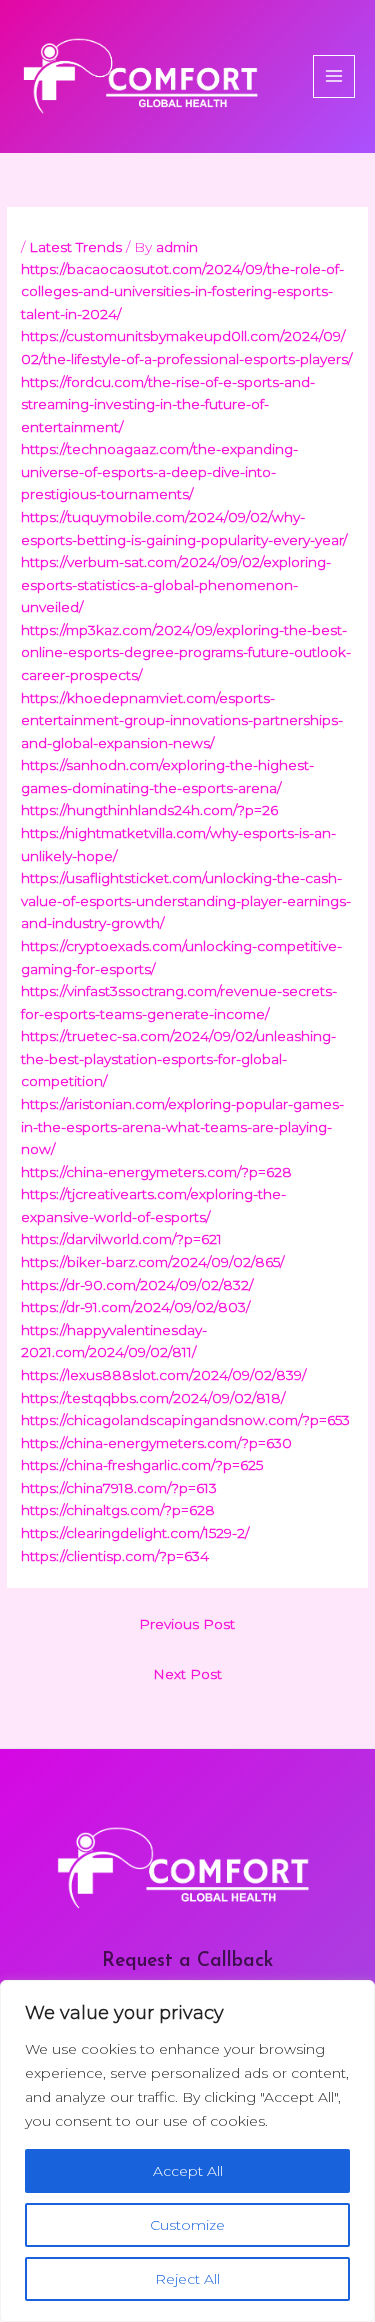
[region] (187, 2151)
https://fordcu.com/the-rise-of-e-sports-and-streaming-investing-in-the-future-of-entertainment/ (168, 404)
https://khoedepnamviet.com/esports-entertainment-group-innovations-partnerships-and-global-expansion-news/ (182, 720)
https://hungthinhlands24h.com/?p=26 (149, 810)
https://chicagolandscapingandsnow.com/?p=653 (185, 1420)
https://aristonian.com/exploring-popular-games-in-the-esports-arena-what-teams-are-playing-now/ (182, 1126)
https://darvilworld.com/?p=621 (121, 1239)
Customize (187, 2225)
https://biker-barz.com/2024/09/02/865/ (152, 1262)
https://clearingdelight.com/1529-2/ (135, 1533)
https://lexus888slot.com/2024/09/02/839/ (163, 1375)
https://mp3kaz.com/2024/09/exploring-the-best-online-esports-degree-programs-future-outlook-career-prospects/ (186, 652)
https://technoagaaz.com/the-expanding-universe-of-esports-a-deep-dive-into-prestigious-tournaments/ (159, 471)
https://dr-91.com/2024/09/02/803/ (135, 1307)
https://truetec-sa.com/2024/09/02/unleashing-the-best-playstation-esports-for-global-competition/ (178, 1058)
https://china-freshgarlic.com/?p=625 (142, 1465)
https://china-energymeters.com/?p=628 (156, 1172)
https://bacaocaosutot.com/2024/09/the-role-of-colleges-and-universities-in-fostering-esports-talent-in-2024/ (182, 291)
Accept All (188, 2171)
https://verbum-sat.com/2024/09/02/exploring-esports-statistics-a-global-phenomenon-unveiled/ (176, 584)
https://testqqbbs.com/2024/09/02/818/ (153, 1398)
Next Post (187, 1674)
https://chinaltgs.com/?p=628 (118, 1510)
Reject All (187, 2279)
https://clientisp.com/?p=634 (115, 1556)
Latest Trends (75, 247)
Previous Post (187, 1624)
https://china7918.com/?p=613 (119, 1488)
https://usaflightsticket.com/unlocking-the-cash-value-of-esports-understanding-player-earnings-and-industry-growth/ (186, 900)
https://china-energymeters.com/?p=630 (156, 1443)
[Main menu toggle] (334, 76)
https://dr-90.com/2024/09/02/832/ (137, 1285)
